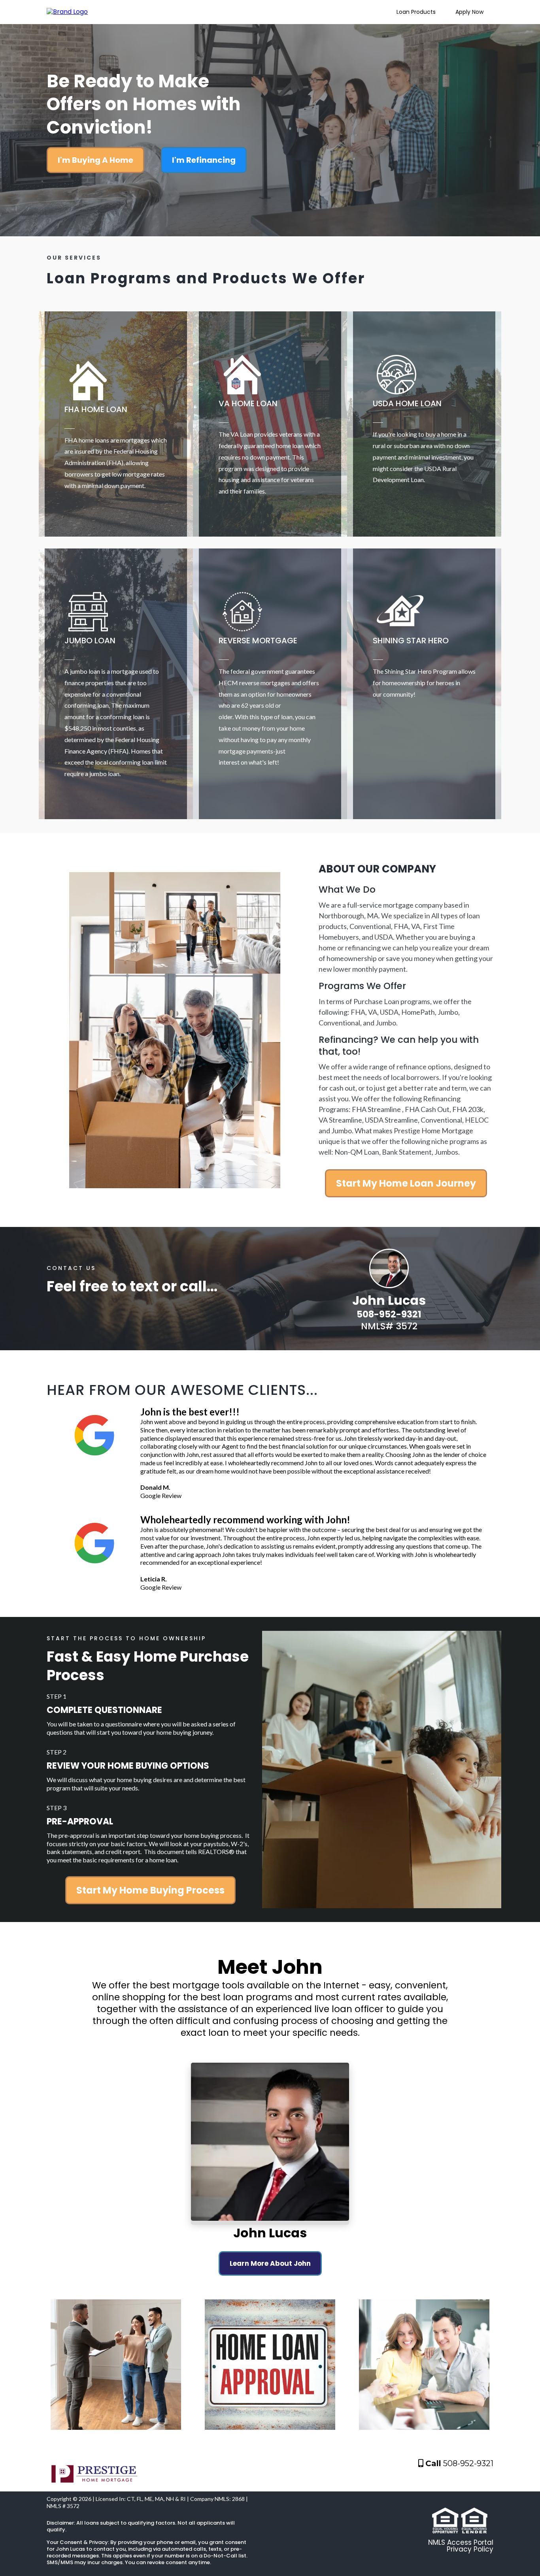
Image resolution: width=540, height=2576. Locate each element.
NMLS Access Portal (461, 2542)
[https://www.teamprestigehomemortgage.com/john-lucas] (67, 12)
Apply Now (469, 12)
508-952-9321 (468, 2463)
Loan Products (416, 12)
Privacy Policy (470, 2549)
